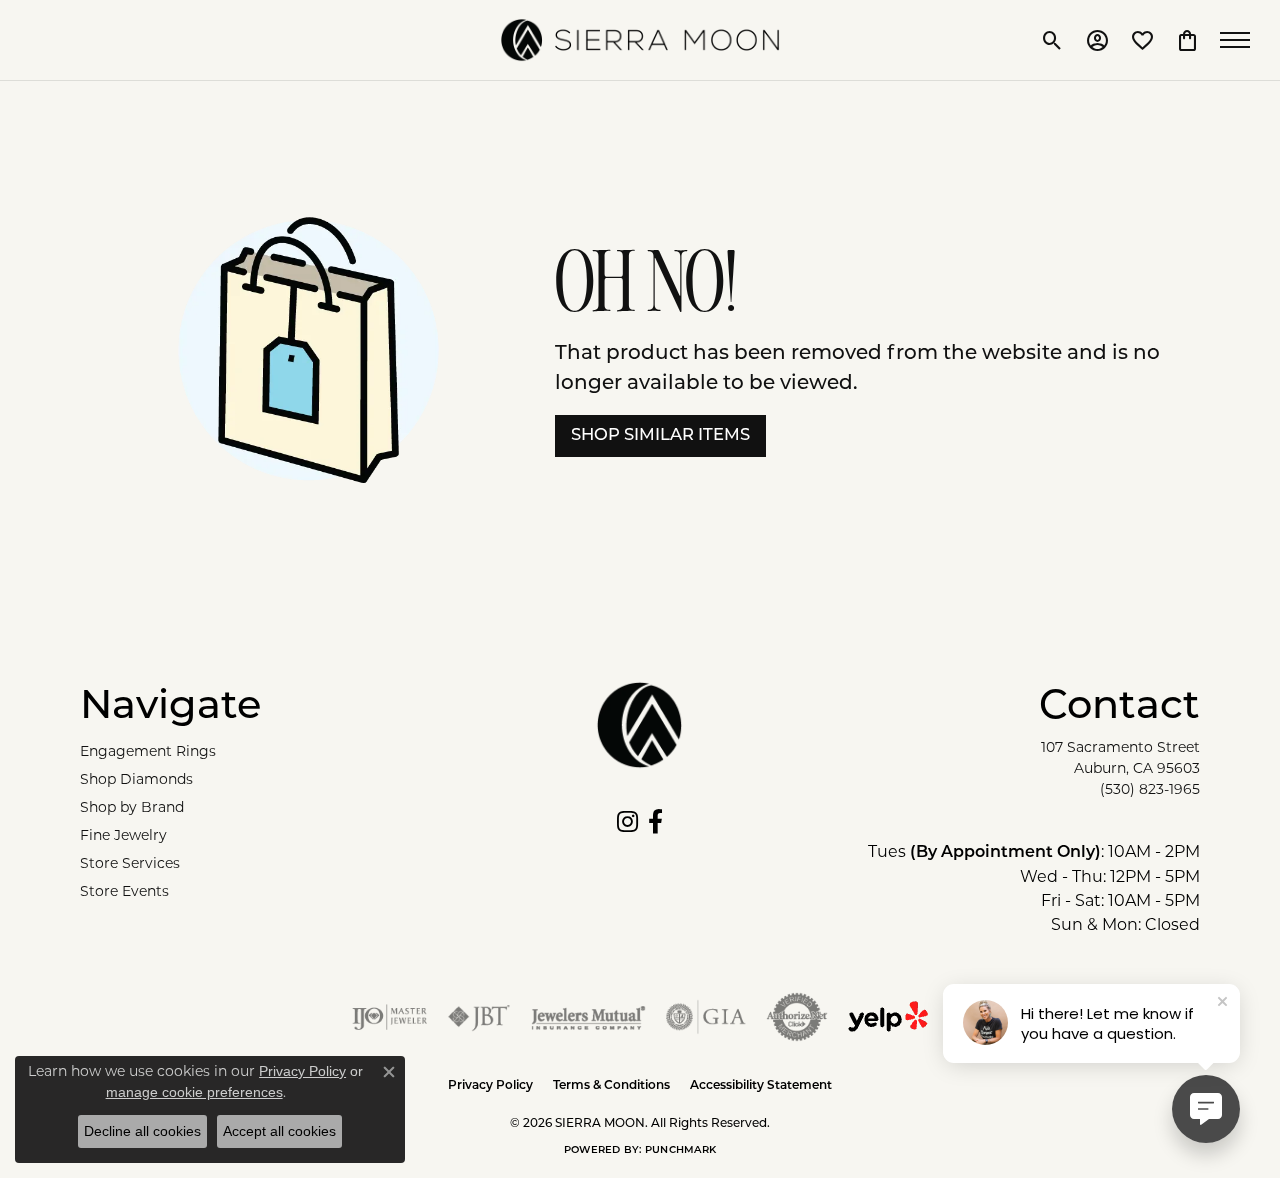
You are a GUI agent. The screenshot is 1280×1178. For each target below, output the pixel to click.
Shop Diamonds (136, 779)
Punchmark (680, 1150)
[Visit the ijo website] (389, 1017)
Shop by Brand (132, 807)
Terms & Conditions (611, 1086)
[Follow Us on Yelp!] (888, 1017)
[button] (1052, 40)
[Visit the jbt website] (479, 1017)
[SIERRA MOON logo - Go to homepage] (640, 40)
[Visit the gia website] (706, 1017)
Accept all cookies (279, 1131)
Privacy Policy (490, 1086)
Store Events (124, 891)
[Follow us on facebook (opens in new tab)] (655, 822)
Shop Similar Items (660, 436)
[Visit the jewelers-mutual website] (588, 1017)
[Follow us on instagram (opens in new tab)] (627, 822)
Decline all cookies (142, 1131)
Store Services (130, 863)
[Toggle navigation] (1240, 40)
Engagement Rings (148, 751)
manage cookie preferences (194, 1092)
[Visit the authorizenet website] (797, 1017)
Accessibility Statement (761, 1086)
